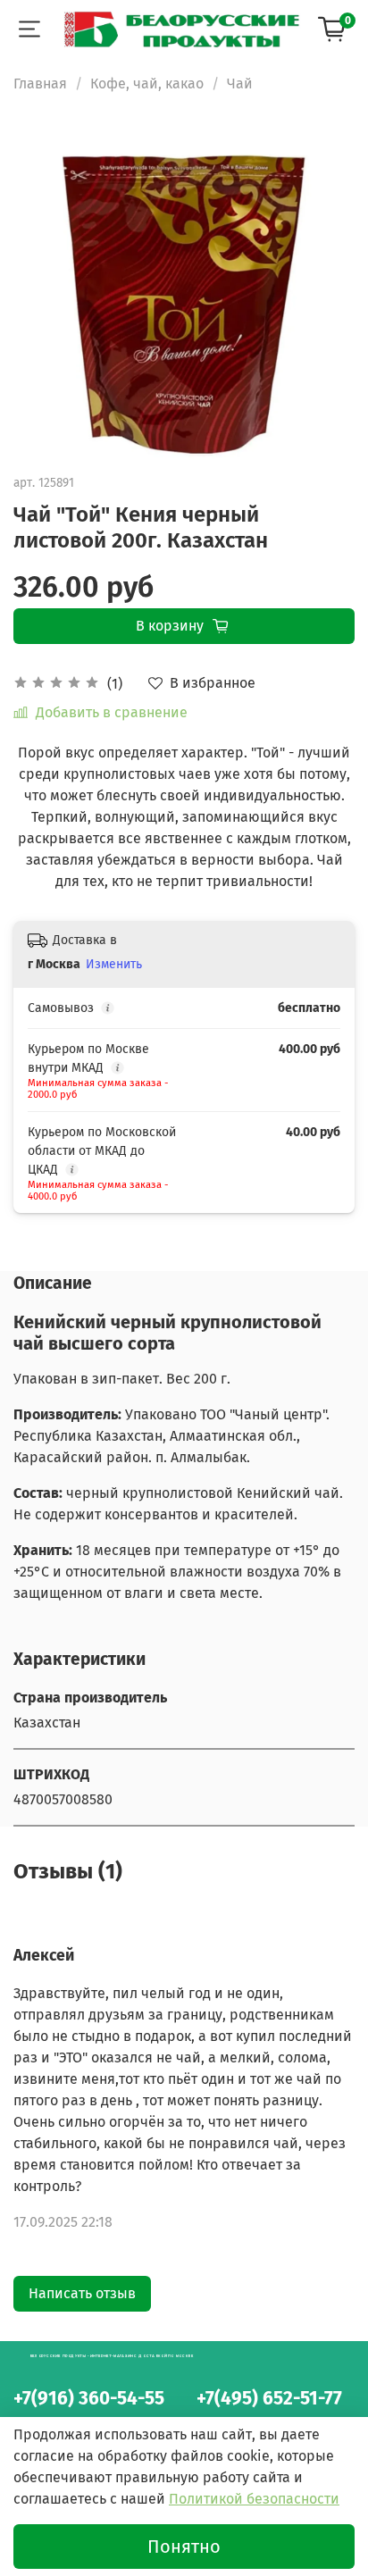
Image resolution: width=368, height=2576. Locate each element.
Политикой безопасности (254, 2499)
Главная (40, 84)
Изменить (114, 964)
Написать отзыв (82, 2293)
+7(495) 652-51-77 (269, 2399)
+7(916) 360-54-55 (89, 2399)
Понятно (184, 2547)
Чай (240, 84)
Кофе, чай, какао (147, 84)
